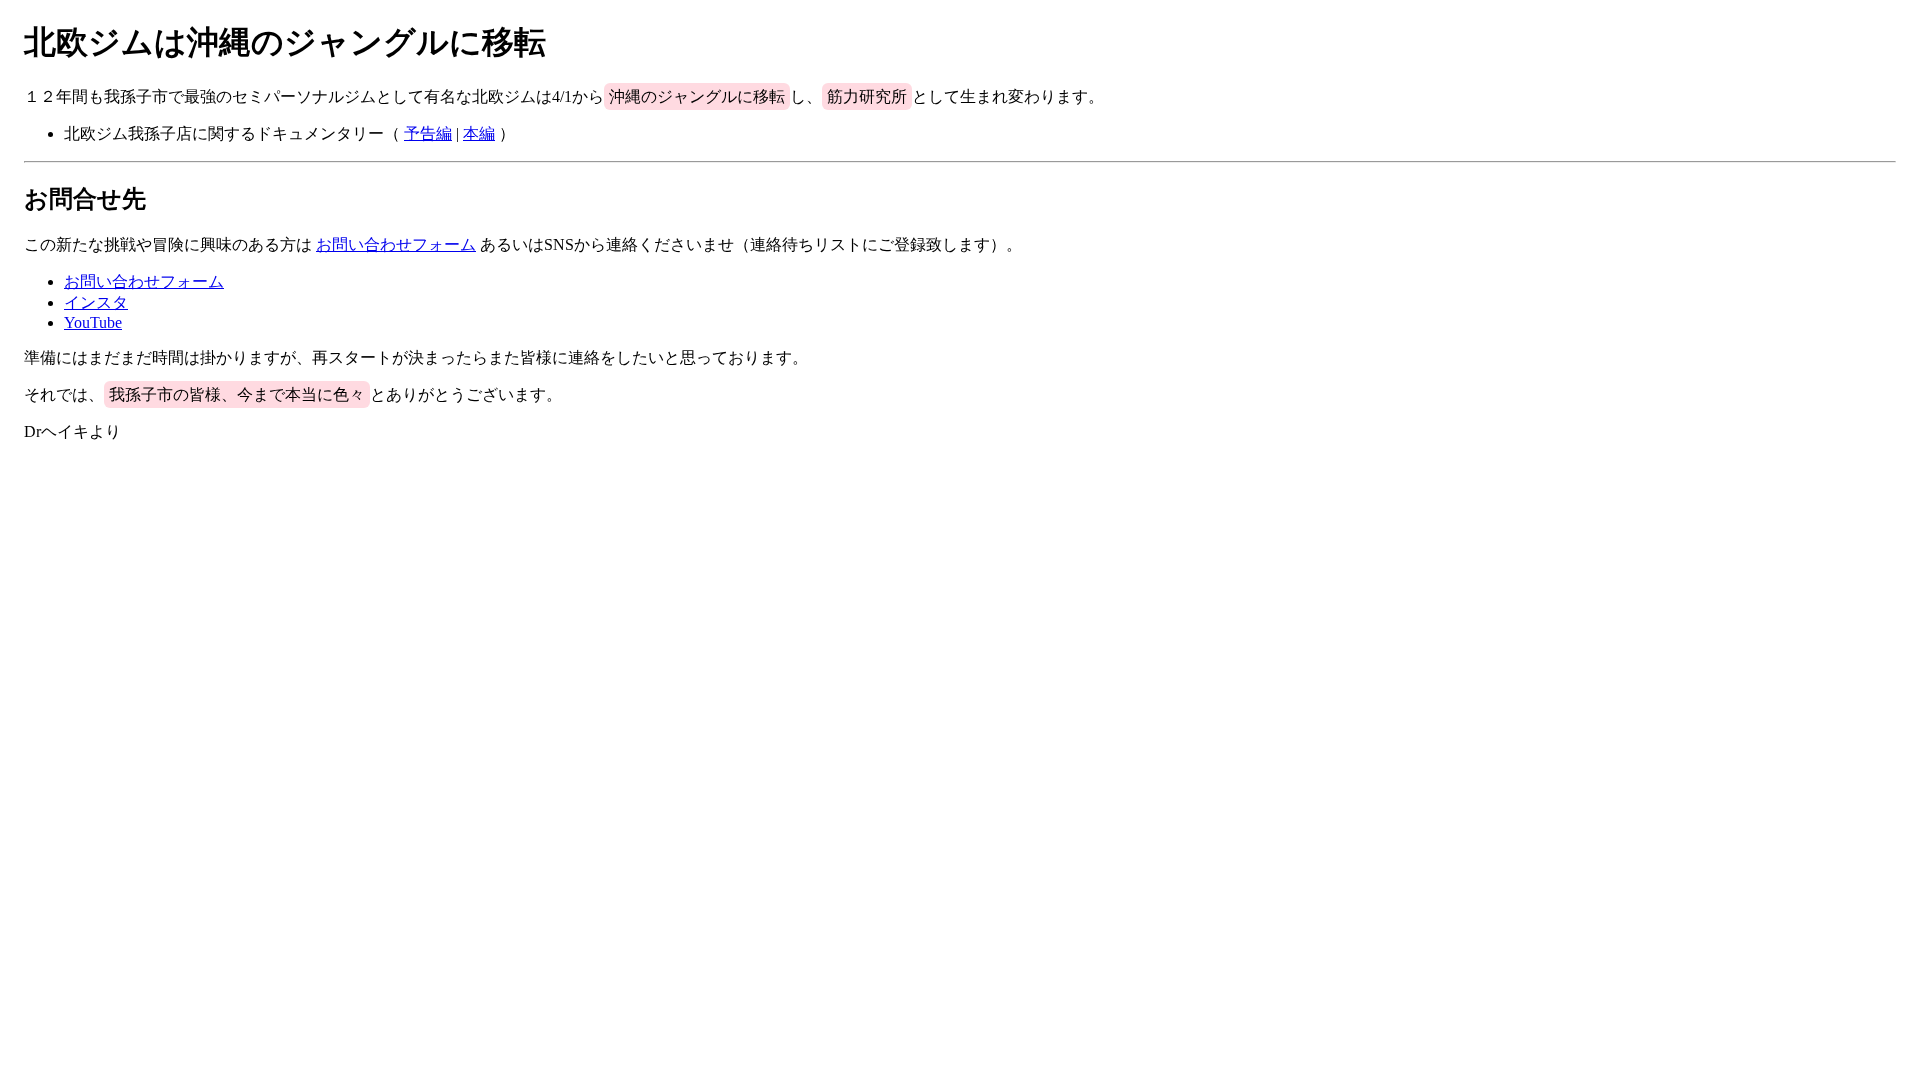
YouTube (93, 322)
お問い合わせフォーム (396, 244)
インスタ (96, 302)
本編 (479, 133)
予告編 (428, 133)
